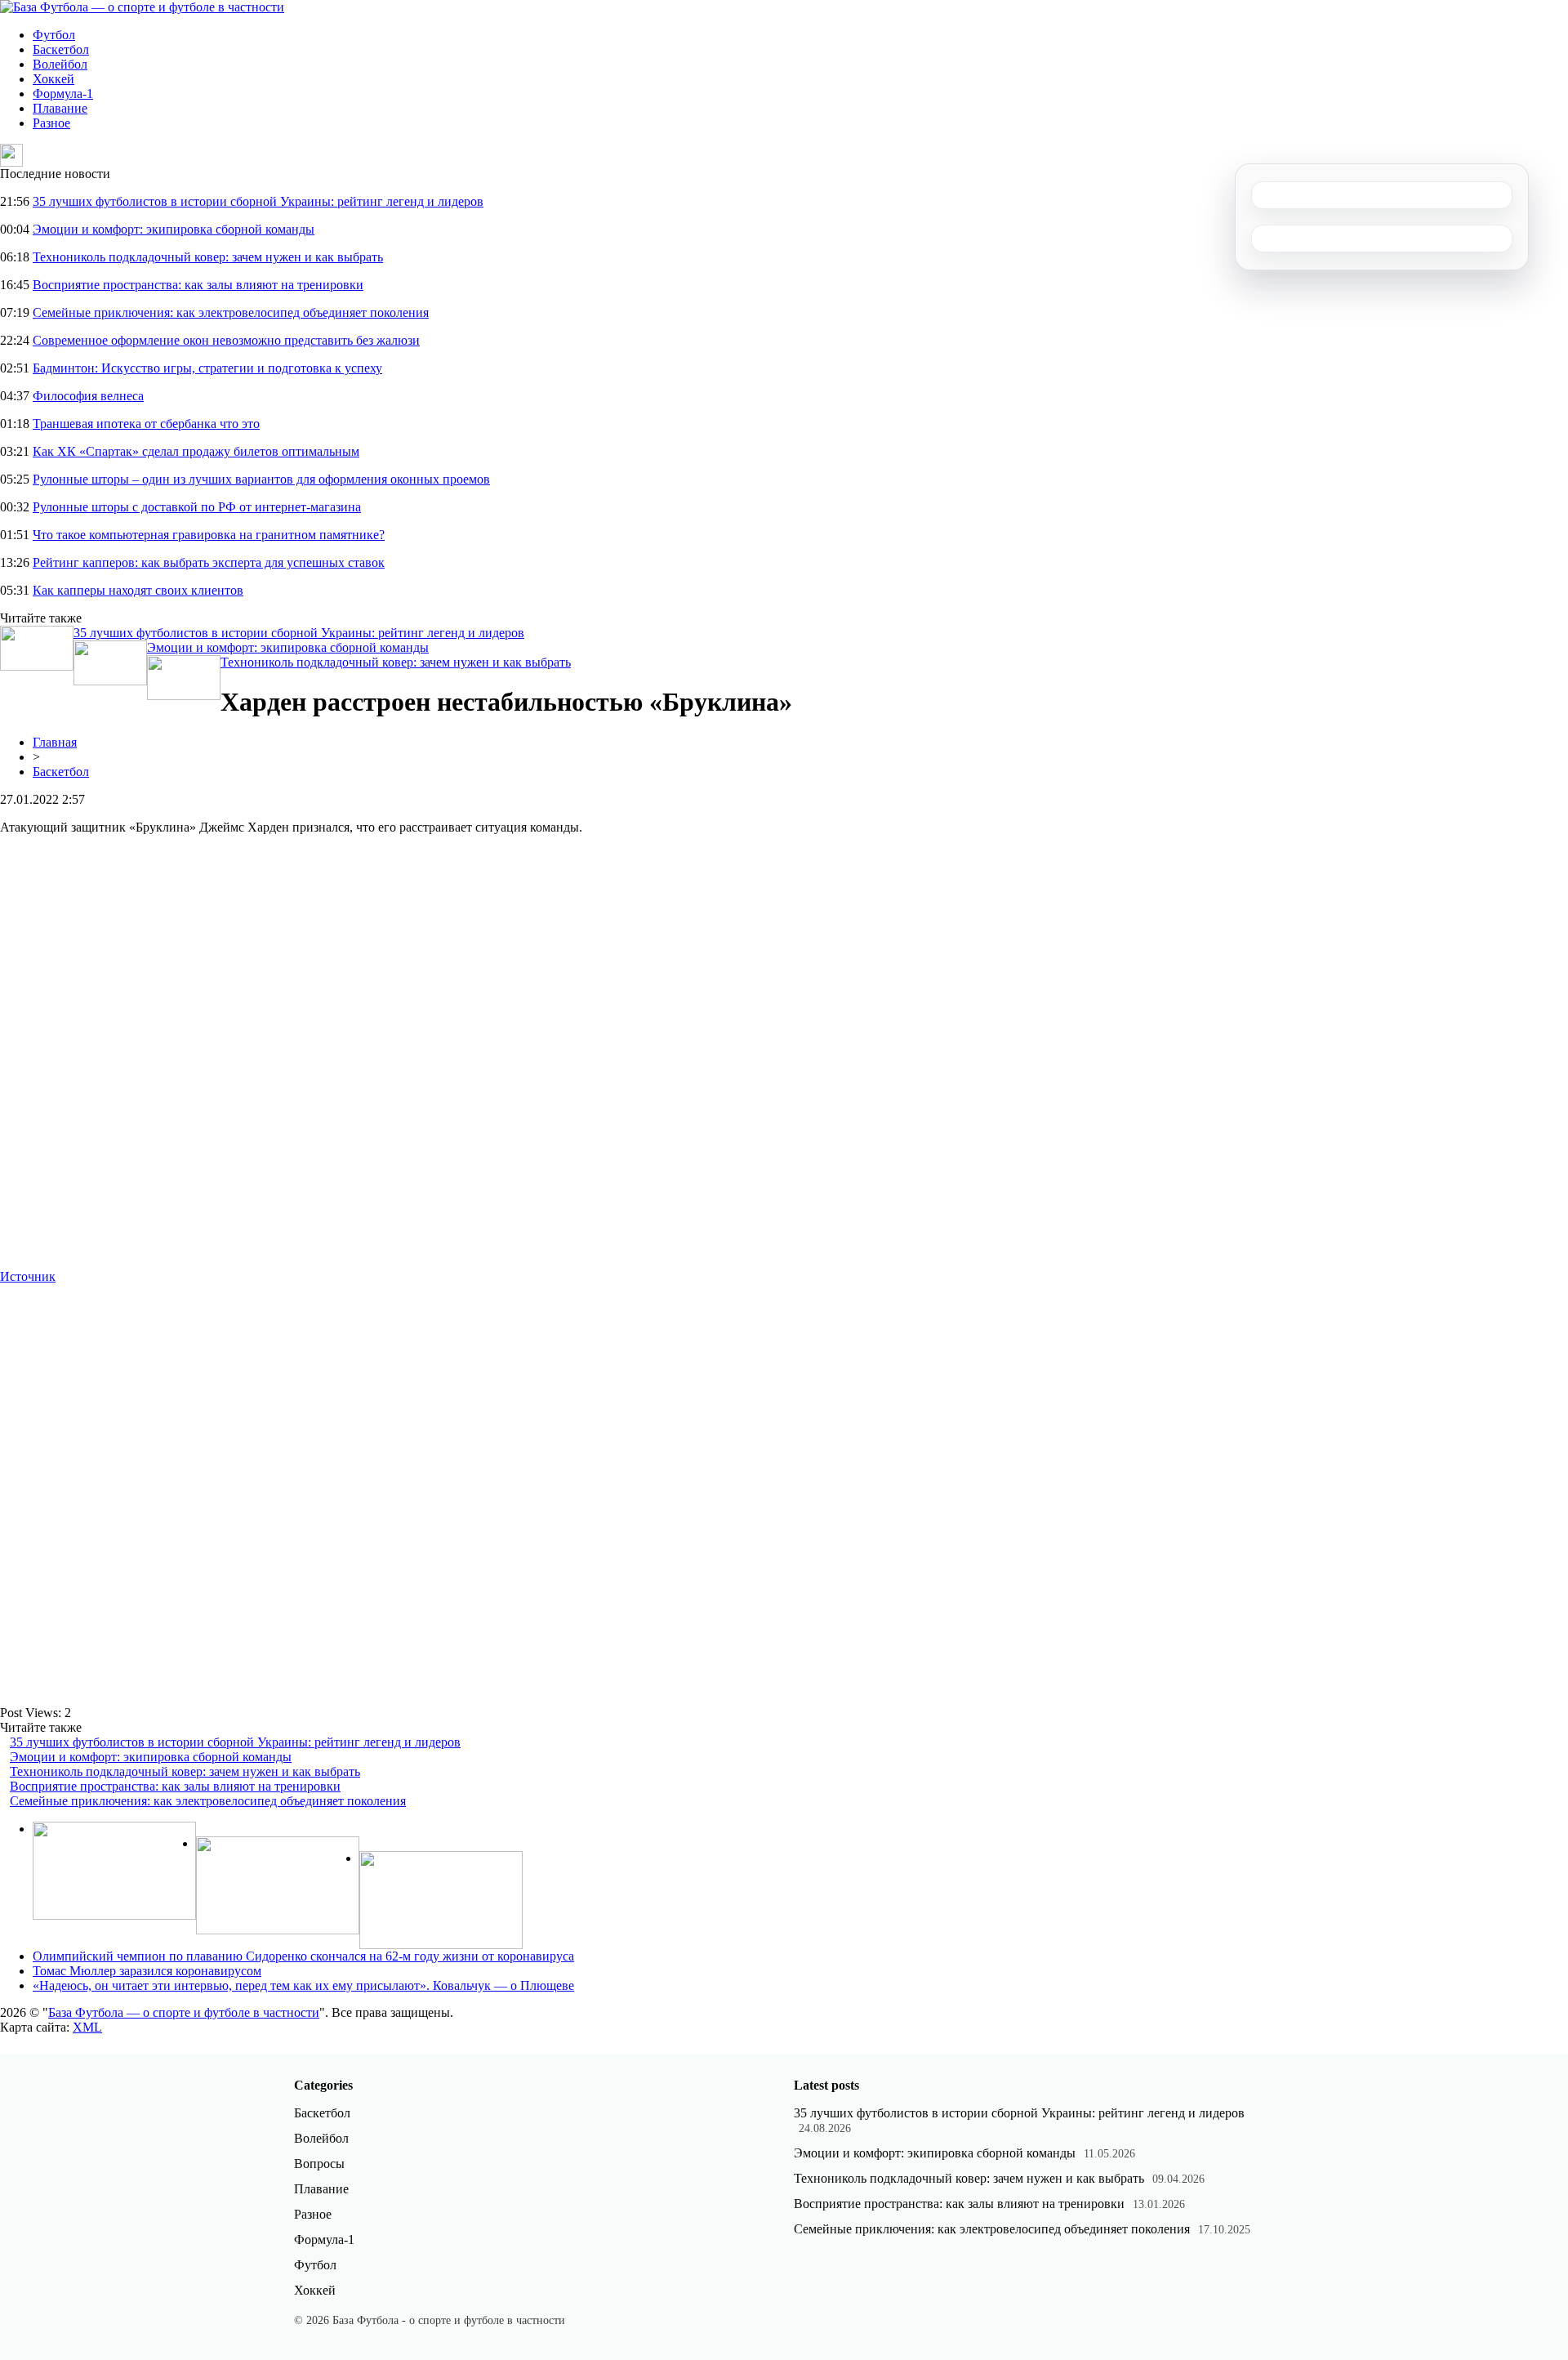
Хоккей (53, 79)
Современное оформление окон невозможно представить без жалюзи (226, 340)
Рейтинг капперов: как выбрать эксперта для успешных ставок (209, 562)
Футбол (54, 35)
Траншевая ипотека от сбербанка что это (146, 424)
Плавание (60, 108)
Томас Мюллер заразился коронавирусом (147, 1971)
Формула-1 (63, 94)
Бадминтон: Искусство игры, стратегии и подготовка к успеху (207, 368)
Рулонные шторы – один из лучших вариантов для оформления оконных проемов (261, 479)
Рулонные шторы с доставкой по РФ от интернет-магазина (197, 507)
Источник (28, 1276)
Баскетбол (61, 49)
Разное (51, 123)
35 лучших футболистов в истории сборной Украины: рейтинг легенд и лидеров (258, 201)
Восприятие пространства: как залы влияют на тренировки (198, 285)
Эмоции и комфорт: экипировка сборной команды (174, 229)
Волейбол (60, 64)
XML (87, 2027)
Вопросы (319, 2164)
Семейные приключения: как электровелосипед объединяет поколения (231, 312)
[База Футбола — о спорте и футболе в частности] (142, 7)
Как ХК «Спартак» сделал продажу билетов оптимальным (196, 451)
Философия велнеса (88, 396)
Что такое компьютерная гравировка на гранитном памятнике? (209, 535)
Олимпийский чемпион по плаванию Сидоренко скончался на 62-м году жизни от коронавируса (303, 1956)
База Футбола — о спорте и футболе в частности (184, 2012)
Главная (55, 742)
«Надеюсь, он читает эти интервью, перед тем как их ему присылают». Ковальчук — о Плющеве (303, 1985)
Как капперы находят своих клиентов (138, 590)
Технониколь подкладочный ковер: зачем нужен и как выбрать (208, 257)
